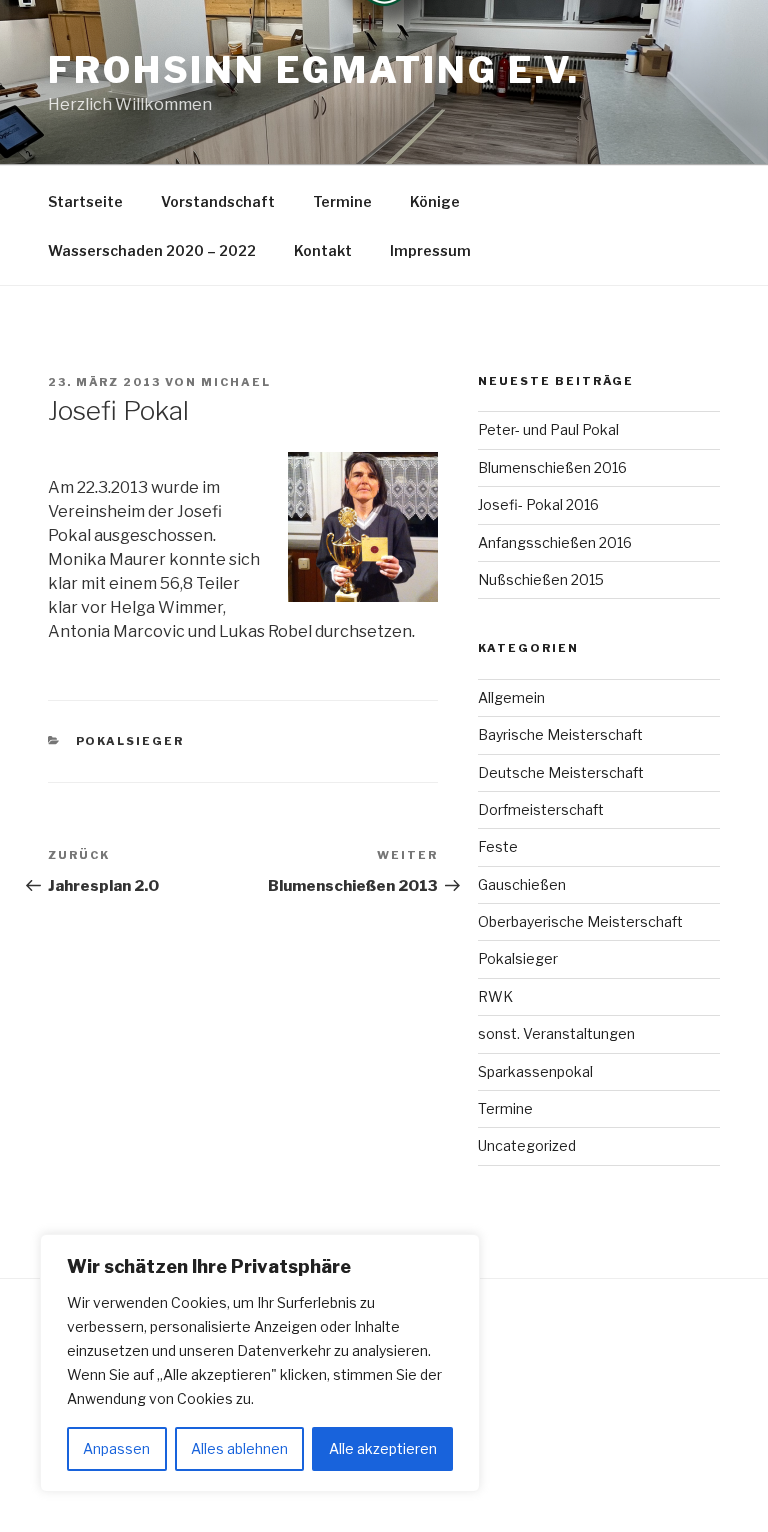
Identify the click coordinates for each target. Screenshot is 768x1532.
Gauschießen (522, 884)
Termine (342, 201)
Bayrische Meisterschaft (560, 734)
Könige (435, 201)
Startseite (85, 201)
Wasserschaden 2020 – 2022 (152, 250)
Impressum (430, 250)
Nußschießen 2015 (541, 579)
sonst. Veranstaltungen (556, 1033)
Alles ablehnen (239, 1448)
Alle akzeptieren (383, 1448)
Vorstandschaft (218, 201)
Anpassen (116, 1448)
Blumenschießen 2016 (552, 467)
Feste (498, 846)
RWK (495, 996)
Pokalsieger (130, 741)
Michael (236, 382)
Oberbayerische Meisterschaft (580, 921)
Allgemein (511, 697)
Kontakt (323, 250)
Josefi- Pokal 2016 (538, 504)
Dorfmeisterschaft (541, 809)
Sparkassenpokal (535, 1071)
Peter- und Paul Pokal (548, 429)
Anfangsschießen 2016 (555, 542)
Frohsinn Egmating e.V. (314, 70)
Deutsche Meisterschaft (561, 772)
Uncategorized (527, 1145)
